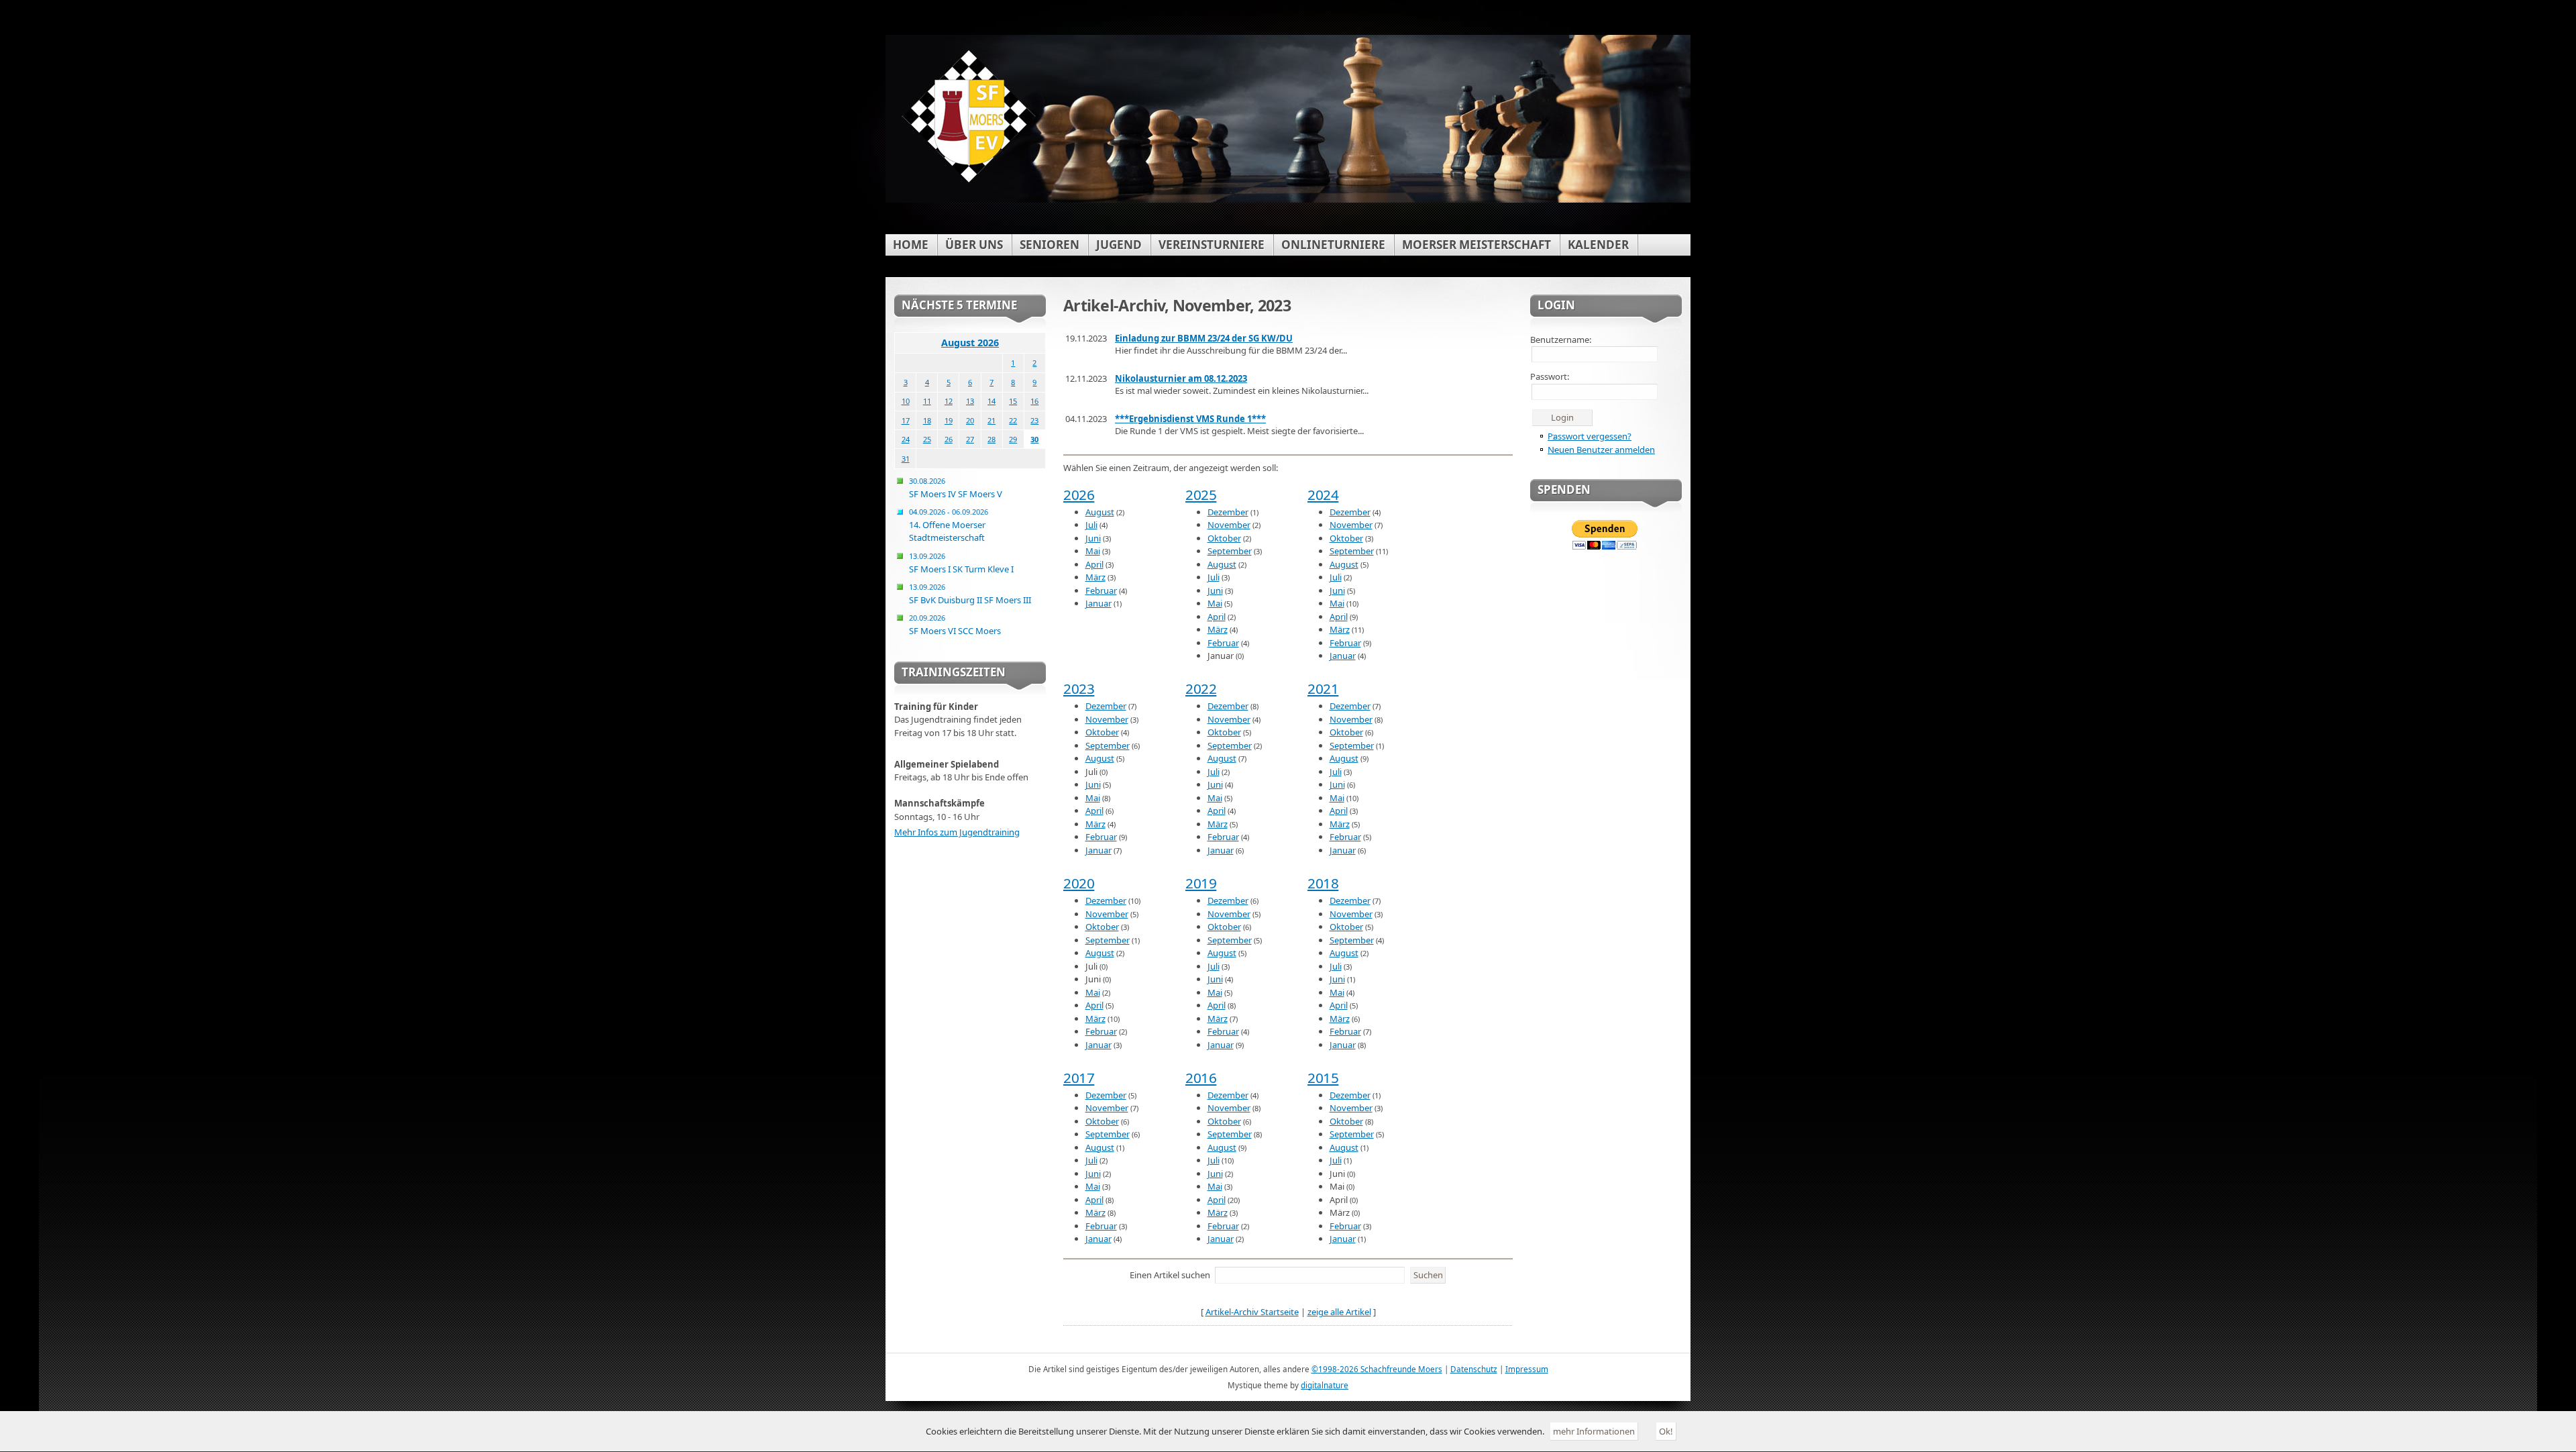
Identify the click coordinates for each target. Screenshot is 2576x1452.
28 (991, 439)
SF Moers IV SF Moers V (956, 488)
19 (949, 420)
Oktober (1224, 538)
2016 (1201, 1078)
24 (906, 439)
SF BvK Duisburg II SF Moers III (970, 594)
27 (970, 439)
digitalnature (1325, 1385)
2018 (1323, 883)
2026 (1079, 495)
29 (1013, 439)
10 (906, 401)
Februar (1101, 590)
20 (970, 420)
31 (906, 459)
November (1229, 525)
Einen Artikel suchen (1170, 1275)
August (1100, 512)
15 (1013, 401)
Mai (1093, 551)
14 (991, 401)
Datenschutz (1474, 1369)
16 (1034, 401)
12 (949, 401)
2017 (1079, 1078)
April (1094, 564)
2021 (1323, 688)
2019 (1201, 883)
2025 (1201, 495)
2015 (1323, 1078)
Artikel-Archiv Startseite (1252, 1312)
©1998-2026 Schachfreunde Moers (1377, 1369)
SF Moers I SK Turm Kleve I (961, 563)
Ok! (1666, 1431)
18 (927, 420)
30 (1034, 439)
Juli (1091, 525)
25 (927, 439)
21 (991, 420)
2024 (1323, 495)
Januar (1098, 603)
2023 (1079, 688)
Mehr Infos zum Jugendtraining (957, 832)
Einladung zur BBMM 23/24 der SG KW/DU (1204, 338)
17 (906, 420)
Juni (1093, 538)
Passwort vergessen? (1590, 436)
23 (1034, 420)
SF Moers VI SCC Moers (955, 625)
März (1095, 577)
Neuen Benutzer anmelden (1601, 450)
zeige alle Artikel (1339, 1312)
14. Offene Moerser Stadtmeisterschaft (949, 525)
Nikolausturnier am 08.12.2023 (1181, 378)
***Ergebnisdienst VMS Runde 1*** (1190, 419)
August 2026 (970, 343)
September (1230, 551)
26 (949, 439)
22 (1013, 420)
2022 (1201, 688)
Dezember (1228, 512)
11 (927, 401)
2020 (1079, 883)
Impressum (1527, 1369)
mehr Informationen (1594, 1431)
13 (970, 401)
